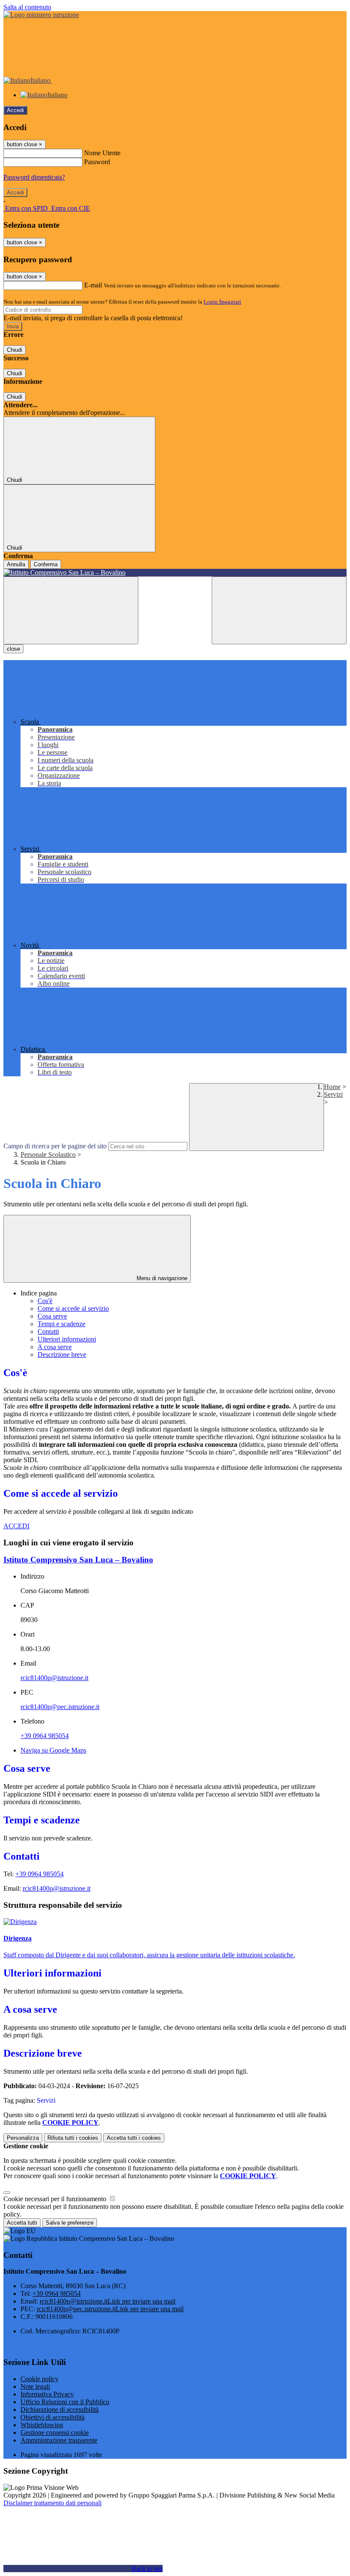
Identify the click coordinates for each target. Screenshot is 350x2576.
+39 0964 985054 (45, 1736)
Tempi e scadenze (61, 1324)
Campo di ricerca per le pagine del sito (55, 1146)
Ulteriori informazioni (67, 1339)
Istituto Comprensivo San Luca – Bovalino (78, 1560)
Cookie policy (39, 2379)
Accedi (15, 110)
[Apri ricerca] (279, 610)
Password (97, 162)
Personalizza (23, 2138)
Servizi (333, 1094)
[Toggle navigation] (71, 610)
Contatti (48, 1331)
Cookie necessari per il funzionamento (56, 2199)
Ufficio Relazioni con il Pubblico (65, 2402)
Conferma (46, 564)
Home (332, 1087)
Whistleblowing (42, 2425)
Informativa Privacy (47, 2394)
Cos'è (45, 1301)
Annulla (16, 564)
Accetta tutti (134, 2138)
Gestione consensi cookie (55, 2433)
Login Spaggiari (222, 302)
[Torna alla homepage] (175, 573)
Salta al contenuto (27, 7)
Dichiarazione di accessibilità (60, 2409)
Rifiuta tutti (73, 2138)
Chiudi (15, 350)
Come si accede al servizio (73, 1308)
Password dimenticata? (34, 177)
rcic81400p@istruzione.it (54, 1678)
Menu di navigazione (161, 1278)
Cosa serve (52, 1316)
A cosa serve (55, 1347)
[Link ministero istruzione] (41, 15)
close (13, 649)
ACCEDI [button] (16, 1526)
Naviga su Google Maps (53, 1750)
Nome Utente (102, 153)
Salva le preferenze (70, 2223)
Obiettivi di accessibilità (52, 2417)
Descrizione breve (62, 1355)
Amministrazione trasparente (59, 2440)
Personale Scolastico (48, 1155)
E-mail (93, 285)
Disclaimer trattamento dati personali (52, 2503)
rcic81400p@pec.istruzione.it (60, 1707)
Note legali (35, 2386)
